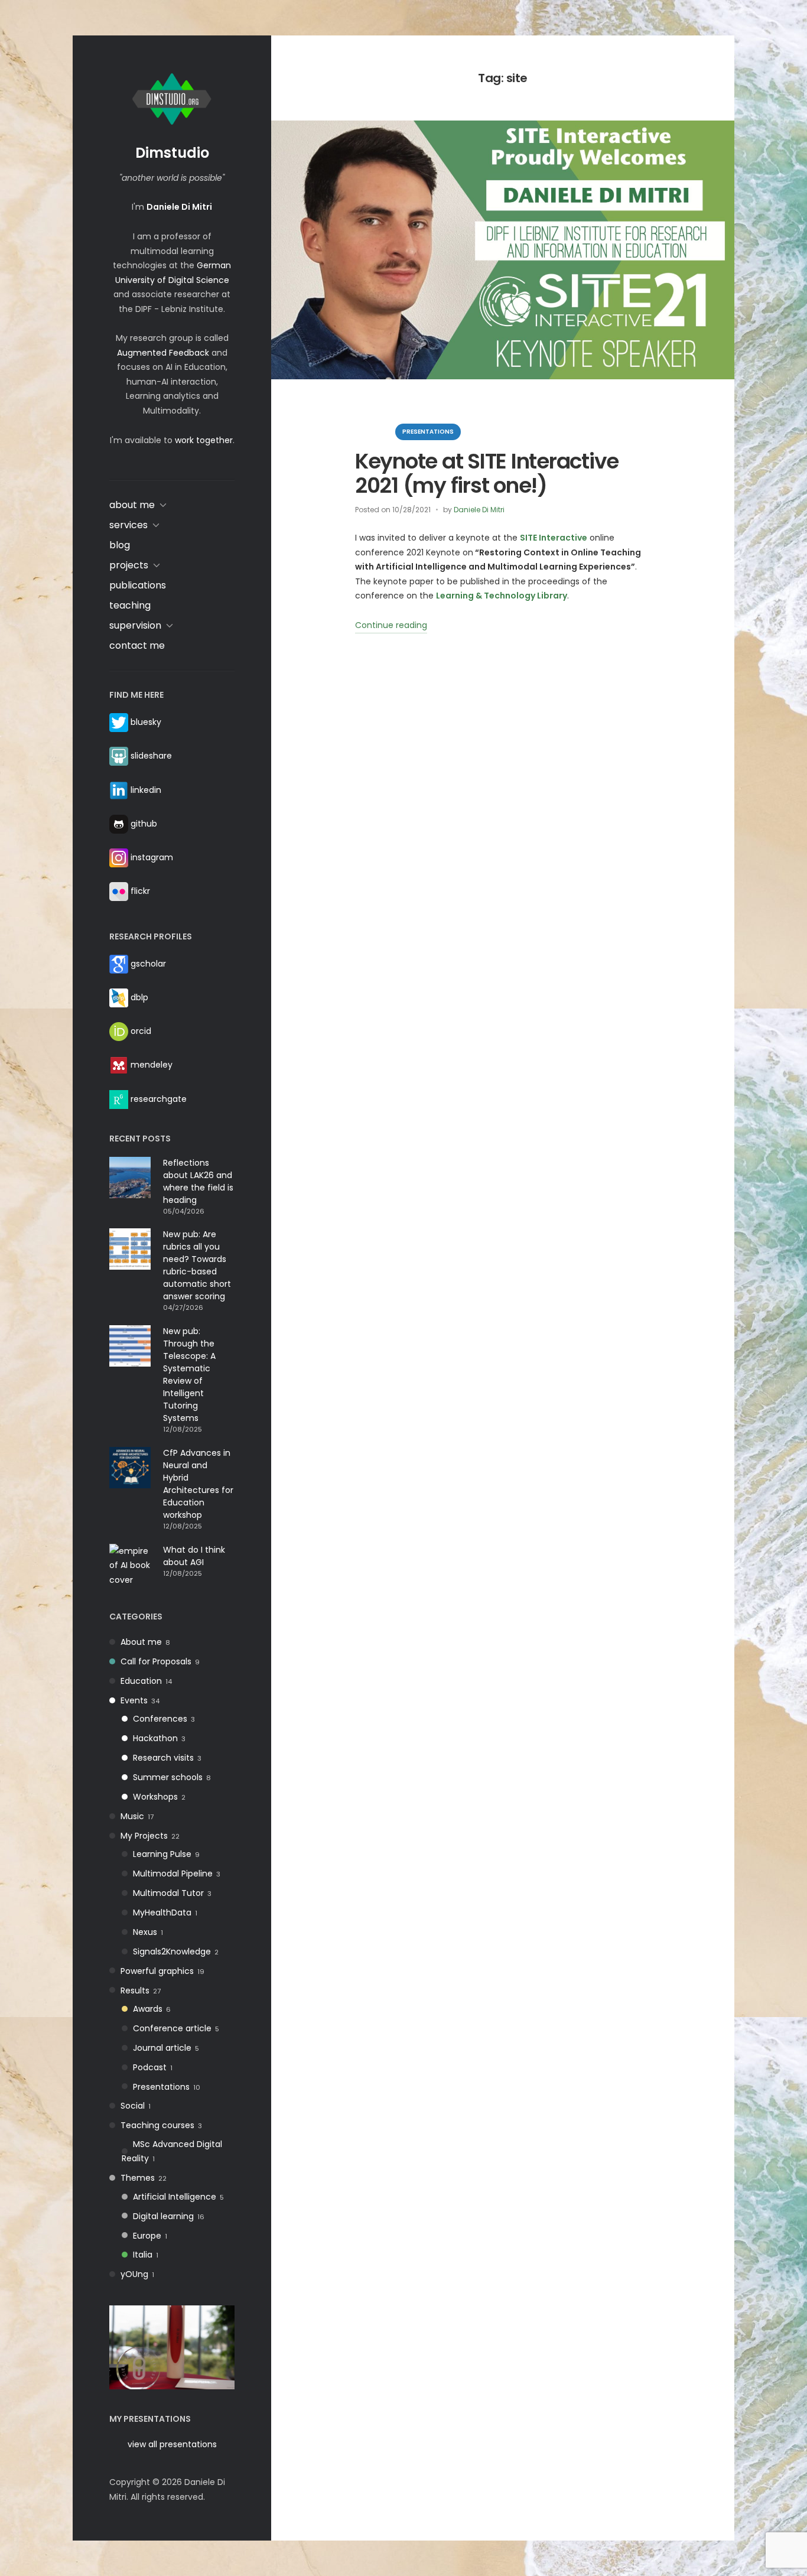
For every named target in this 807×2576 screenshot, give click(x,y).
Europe (147, 2236)
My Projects (144, 1836)
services (128, 525)
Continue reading (391, 626)
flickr (140, 891)
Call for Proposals (156, 1661)
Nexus (145, 1932)
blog (120, 545)
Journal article (162, 2048)
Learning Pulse (162, 1854)
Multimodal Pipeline (173, 1874)
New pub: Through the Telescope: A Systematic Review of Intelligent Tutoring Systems (189, 1375)
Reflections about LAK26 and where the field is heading (198, 1181)
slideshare (151, 756)
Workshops (155, 1797)
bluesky (146, 722)
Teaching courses (157, 2125)
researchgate (159, 1098)
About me (141, 1642)
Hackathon (155, 1738)
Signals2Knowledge (172, 1951)
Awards (148, 2009)
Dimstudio (172, 153)
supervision (135, 625)
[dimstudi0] (172, 2347)
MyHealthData (162, 1913)
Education (141, 1681)
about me (132, 505)
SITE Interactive (554, 538)
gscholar (148, 964)
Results (135, 1990)
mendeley (152, 1065)
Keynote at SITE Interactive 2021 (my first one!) (487, 473)
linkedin (146, 789)
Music (132, 1816)
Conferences (160, 1719)
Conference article (172, 2028)
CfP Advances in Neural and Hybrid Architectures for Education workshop (198, 1484)
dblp (139, 997)
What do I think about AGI (194, 1556)
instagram (152, 857)
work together (204, 440)
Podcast (150, 2067)
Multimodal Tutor (168, 1893)
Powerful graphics (157, 1971)
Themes (138, 2178)
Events (134, 1700)
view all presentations (172, 2444)
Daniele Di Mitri (479, 510)
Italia (143, 2255)
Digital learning (163, 2216)
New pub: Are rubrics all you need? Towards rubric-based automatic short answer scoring (197, 1265)
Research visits (163, 1758)
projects (129, 565)
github (144, 824)
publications (138, 585)
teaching (130, 605)
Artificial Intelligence (175, 2197)
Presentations (161, 2087)
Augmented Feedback (163, 353)
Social (133, 2106)
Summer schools (168, 1777)
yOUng (134, 2274)
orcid (141, 1031)
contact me (137, 645)
